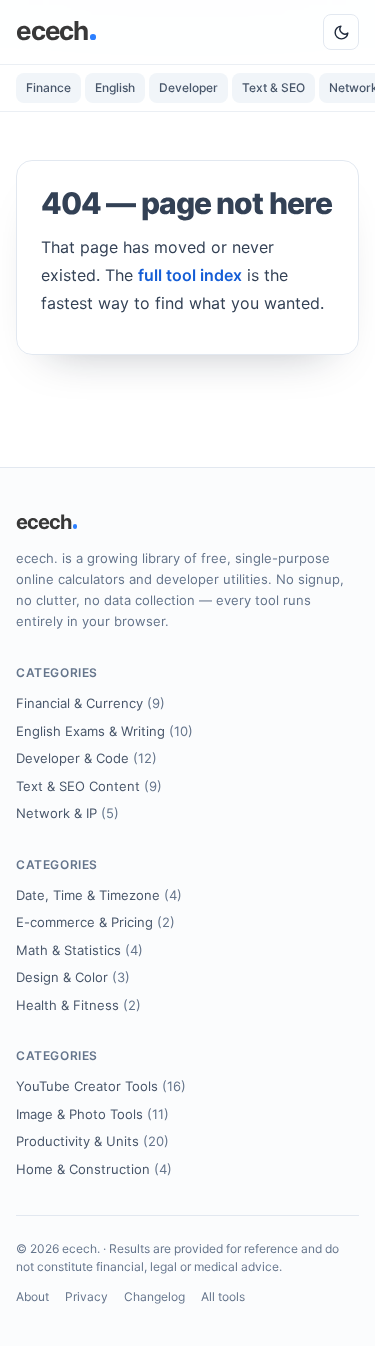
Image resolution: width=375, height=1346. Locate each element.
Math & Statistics (79, 950)
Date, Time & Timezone (99, 895)
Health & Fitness (78, 1005)
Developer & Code (86, 758)
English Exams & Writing (104, 731)
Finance (48, 87)
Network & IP (67, 813)
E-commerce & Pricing (95, 922)
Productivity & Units (92, 1141)
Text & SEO (273, 87)
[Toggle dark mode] (341, 32)
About (32, 1296)
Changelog (154, 1296)
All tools (223, 1296)
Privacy (86, 1296)
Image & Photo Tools (92, 1114)
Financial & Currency (90, 703)
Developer (188, 87)
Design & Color (73, 977)
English (115, 87)
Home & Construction (94, 1169)
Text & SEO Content (89, 786)
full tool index (190, 275)
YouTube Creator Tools (101, 1086)
